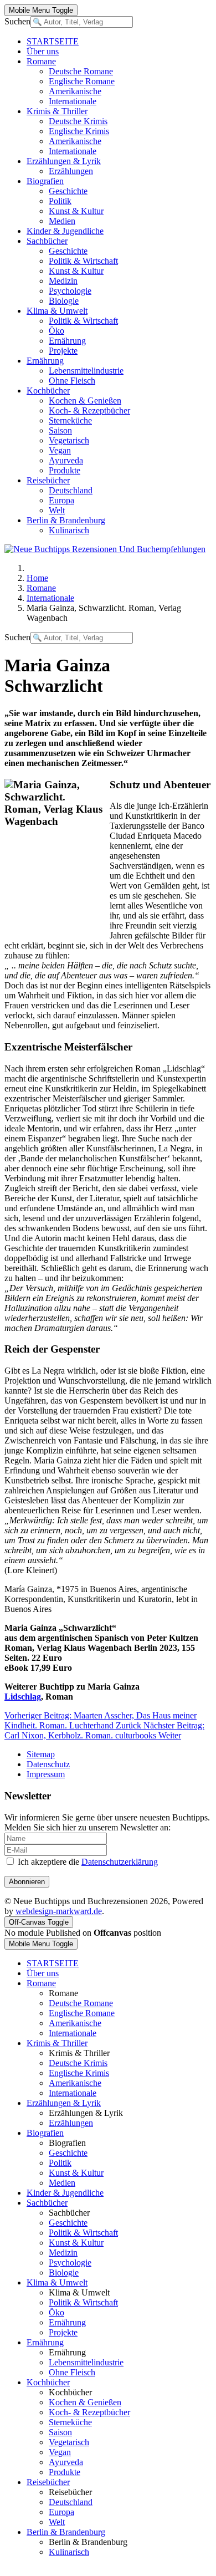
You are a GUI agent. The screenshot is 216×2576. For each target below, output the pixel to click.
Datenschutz (48, 1764)
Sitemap (41, 1754)
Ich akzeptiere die (87, 1862)
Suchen (17, 21)
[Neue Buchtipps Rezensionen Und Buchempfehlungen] (105, 549)
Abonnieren (27, 1882)
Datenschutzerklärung (120, 1862)
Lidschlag (23, 1697)
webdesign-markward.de (59, 1911)
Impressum (46, 1774)
